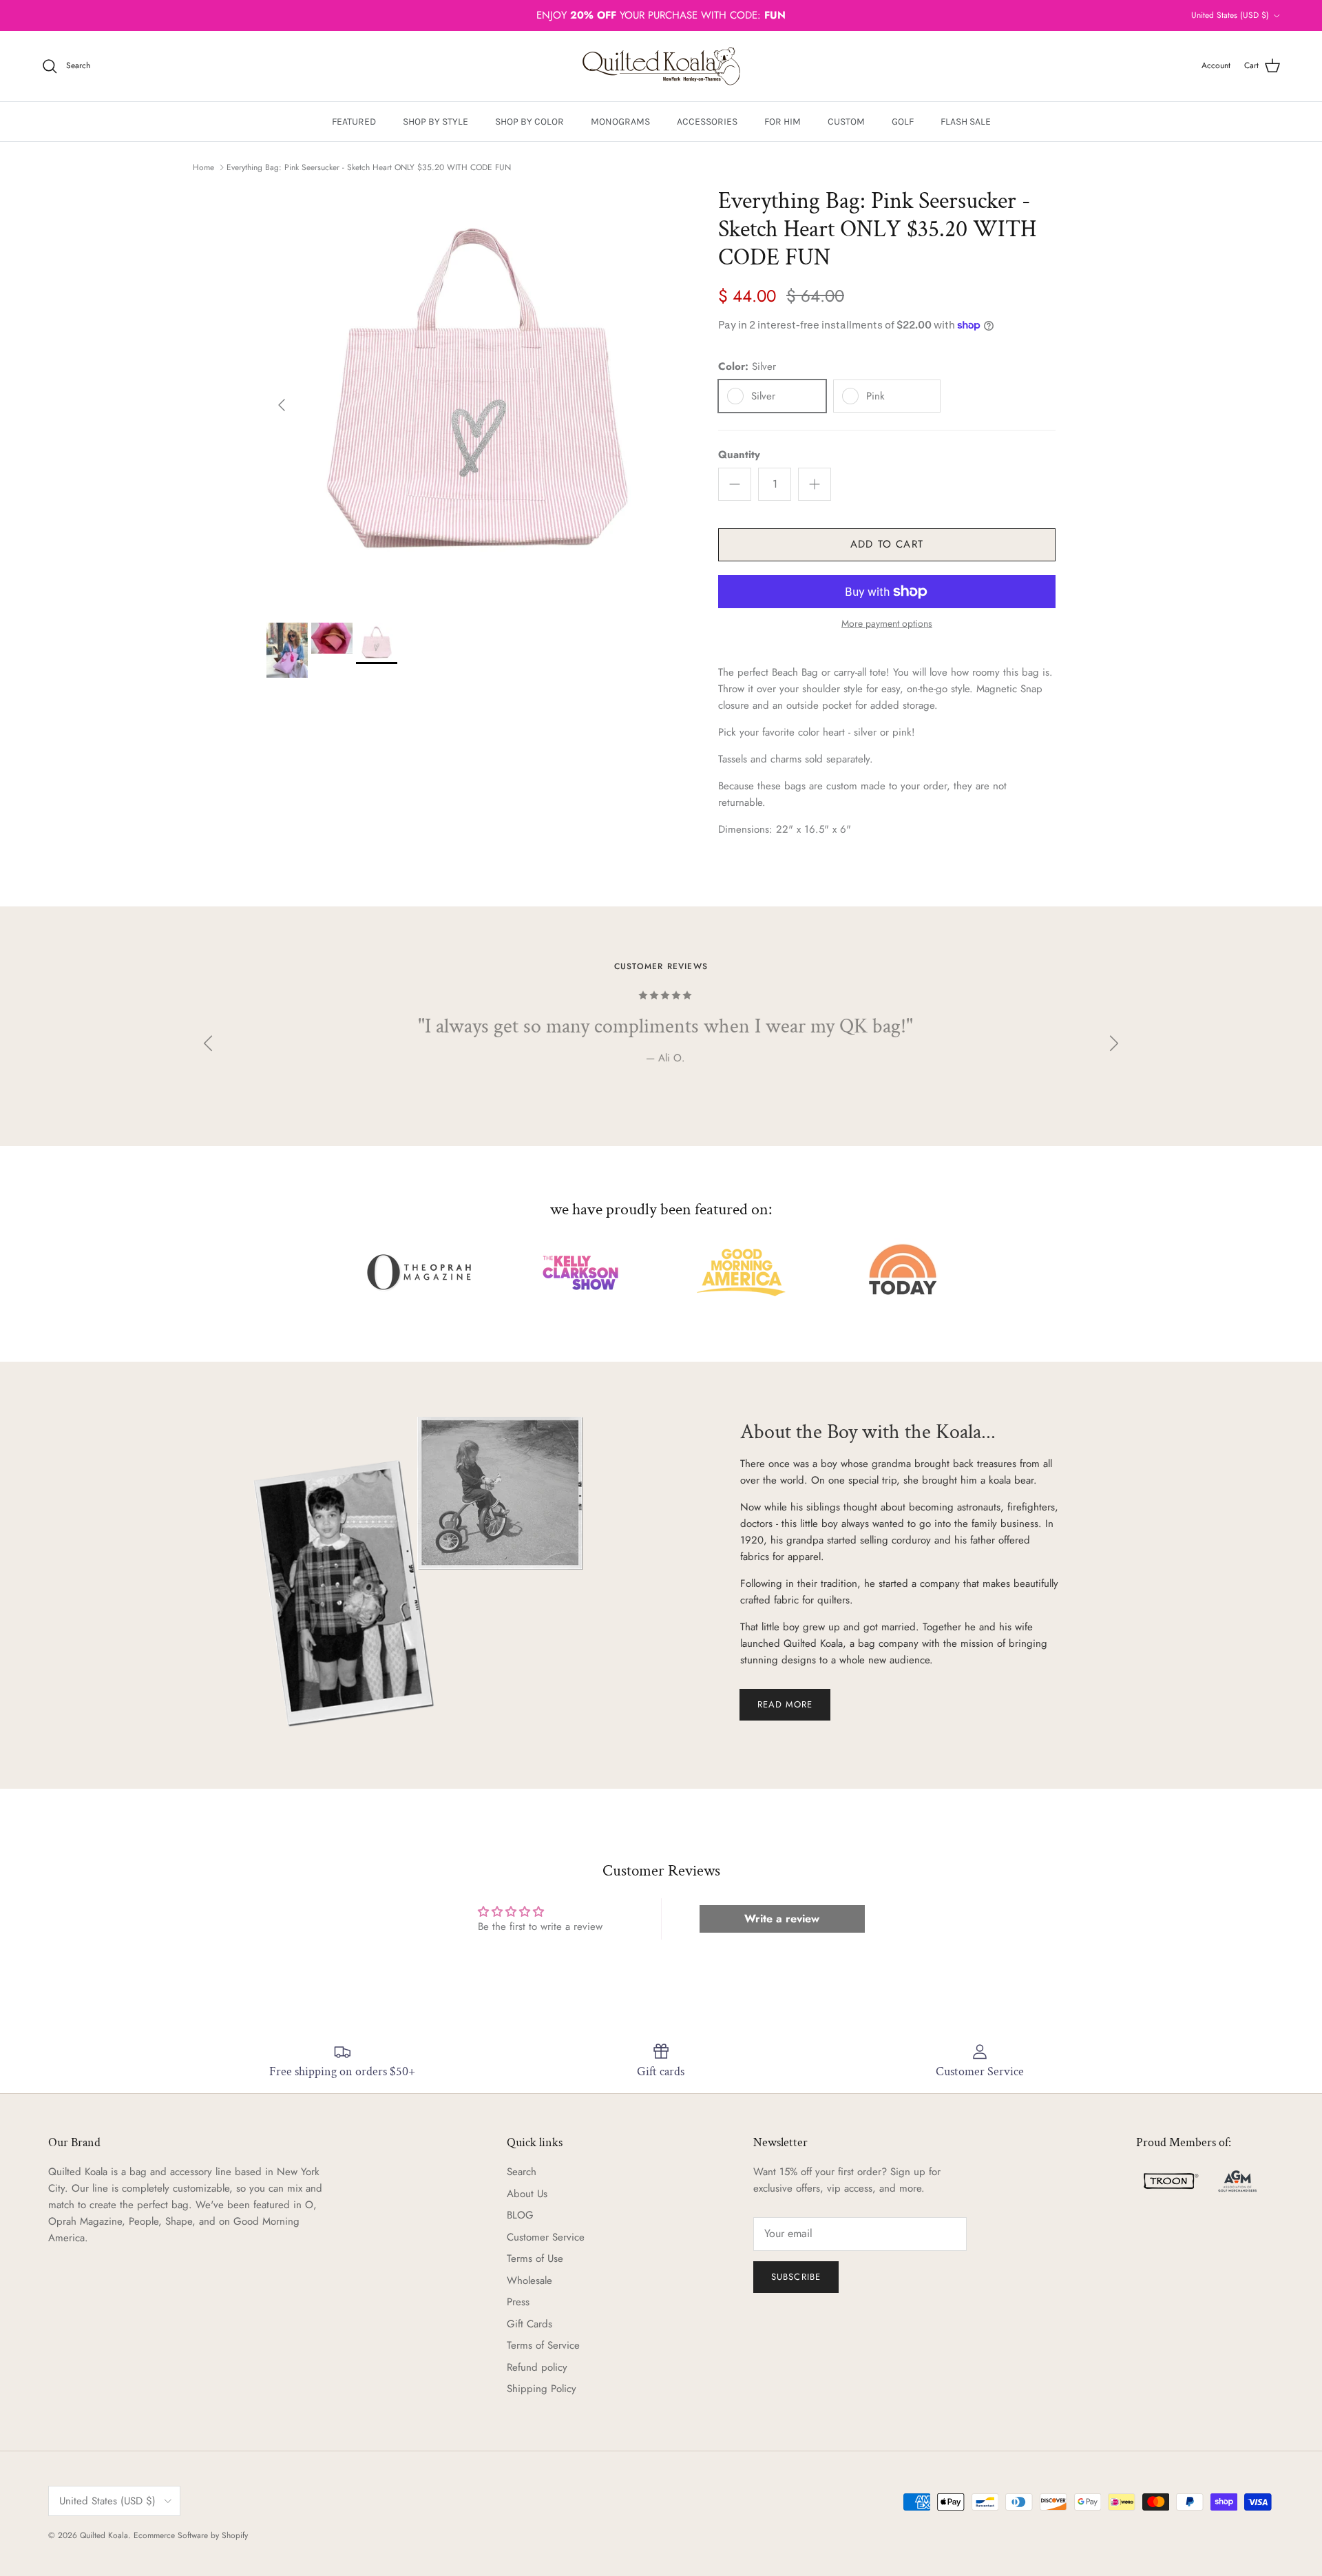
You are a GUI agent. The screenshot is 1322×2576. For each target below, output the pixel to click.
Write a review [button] (782, 1919)
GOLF (903, 122)
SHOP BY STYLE (436, 122)
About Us (527, 2194)
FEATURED (354, 122)
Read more (785, 1704)
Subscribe (796, 2277)
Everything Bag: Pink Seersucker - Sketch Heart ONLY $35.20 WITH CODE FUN (369, 167)
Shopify (235, 2535)
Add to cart (887, 544)
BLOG (520, 2215)
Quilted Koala (104, 2535)
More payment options (887, 624)
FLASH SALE (966, 122)
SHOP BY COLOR (529, 122)
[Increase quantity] (815, 484)
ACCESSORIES (707, 122)
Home (203, 167)
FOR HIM (783, 122)
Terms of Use (535, 2258)
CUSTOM (846, 122)
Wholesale (529, 2281)
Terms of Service (543, 2345)
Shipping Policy (542, 2389)
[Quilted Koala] (661, 66)
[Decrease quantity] (735, 484)
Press (518, 2302)
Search (522, 2172)
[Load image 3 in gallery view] (477, 398)
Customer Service (546, 2237)
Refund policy (537, 2367)
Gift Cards (529, 2324)
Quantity (739, 455)
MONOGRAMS (620, 122)
